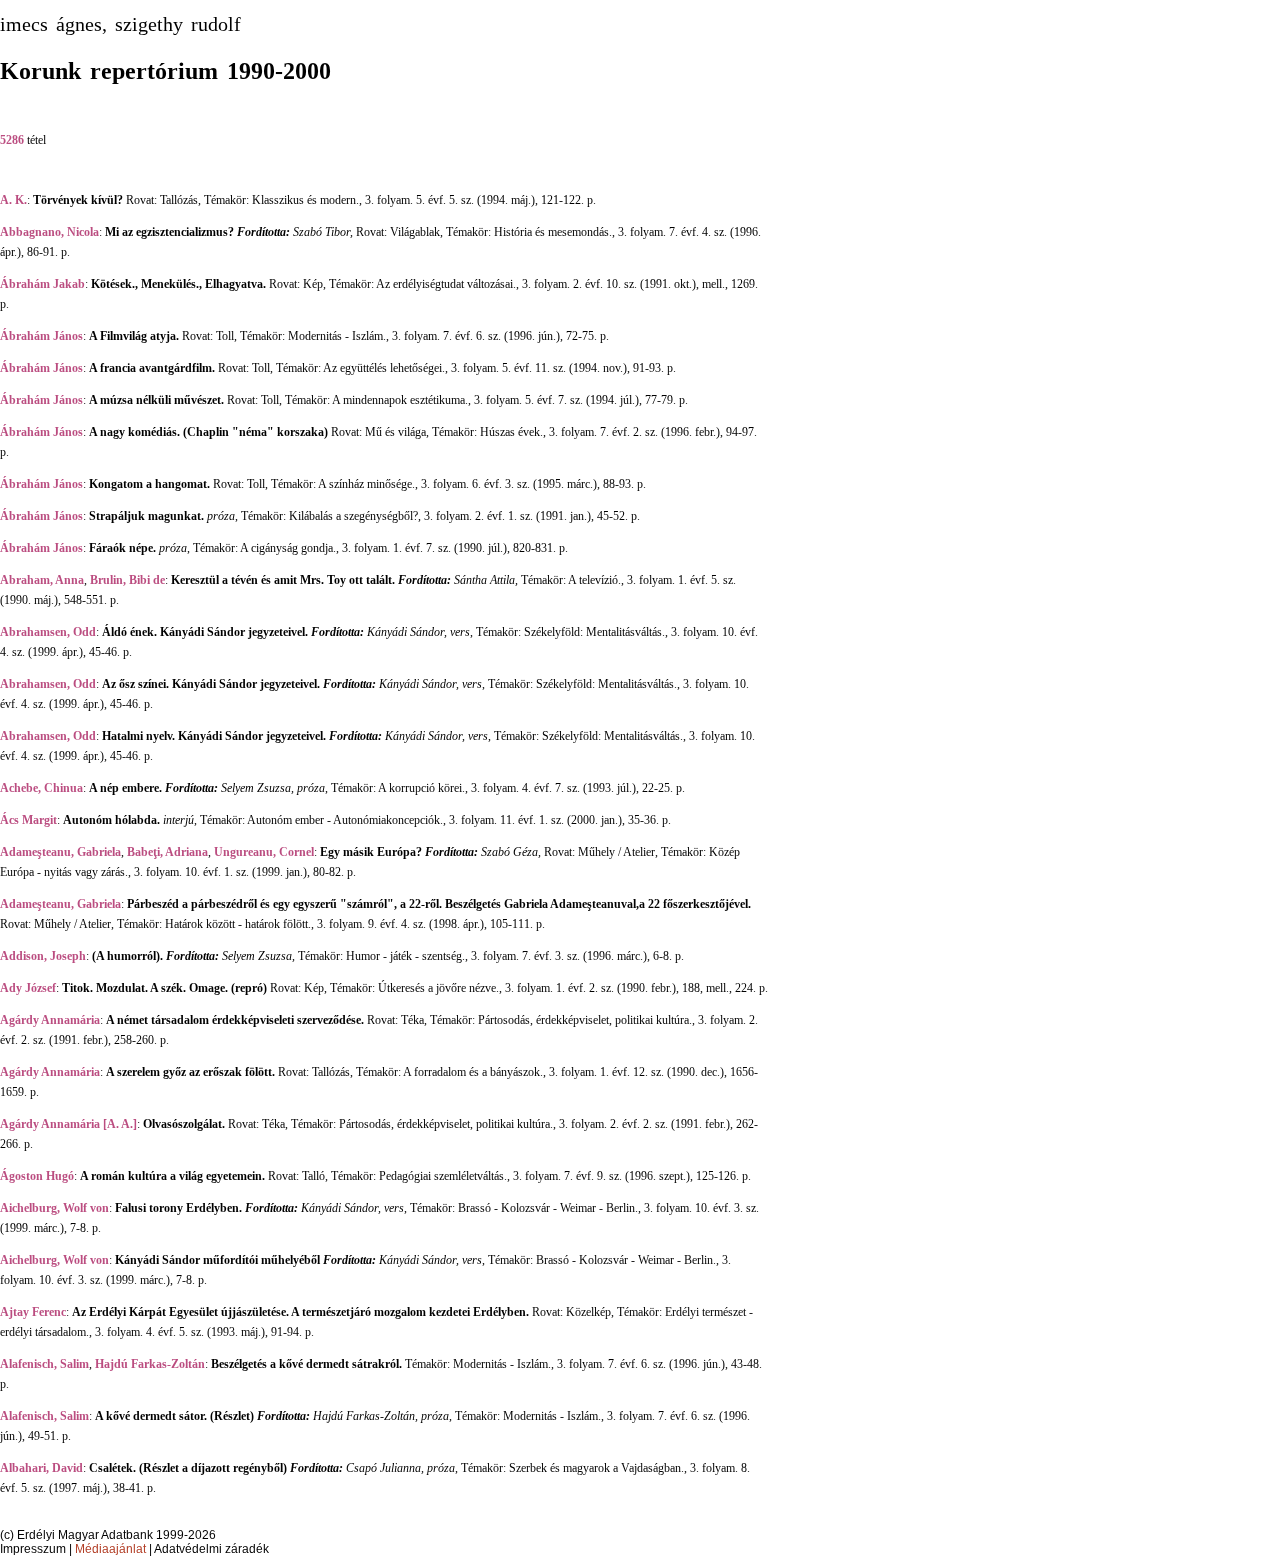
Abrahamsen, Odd (48, 632)
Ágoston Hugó (37, 1176)
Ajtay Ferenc (33, 1312)
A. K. (13, 200)
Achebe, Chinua (41, 788)
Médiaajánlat (110, 1549)
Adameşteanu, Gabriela (60, 852)
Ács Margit (28, 820)
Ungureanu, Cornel (264, 852)
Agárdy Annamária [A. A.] (68, 1124)
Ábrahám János (41, 336)
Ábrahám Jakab (42, 284)
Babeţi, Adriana (167, 852)
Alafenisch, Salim (44, 1364)
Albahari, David (41, 1468)
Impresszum (33, 1549)
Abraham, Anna (42, 580)
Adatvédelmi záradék (211, 1549)
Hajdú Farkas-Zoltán (150, 1364)
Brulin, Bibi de (127, 580)
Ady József (28, 988)
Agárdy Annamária (50, 1020)
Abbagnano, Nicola (49, 232)
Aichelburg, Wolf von (54, 1208)
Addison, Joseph (43, 956)
